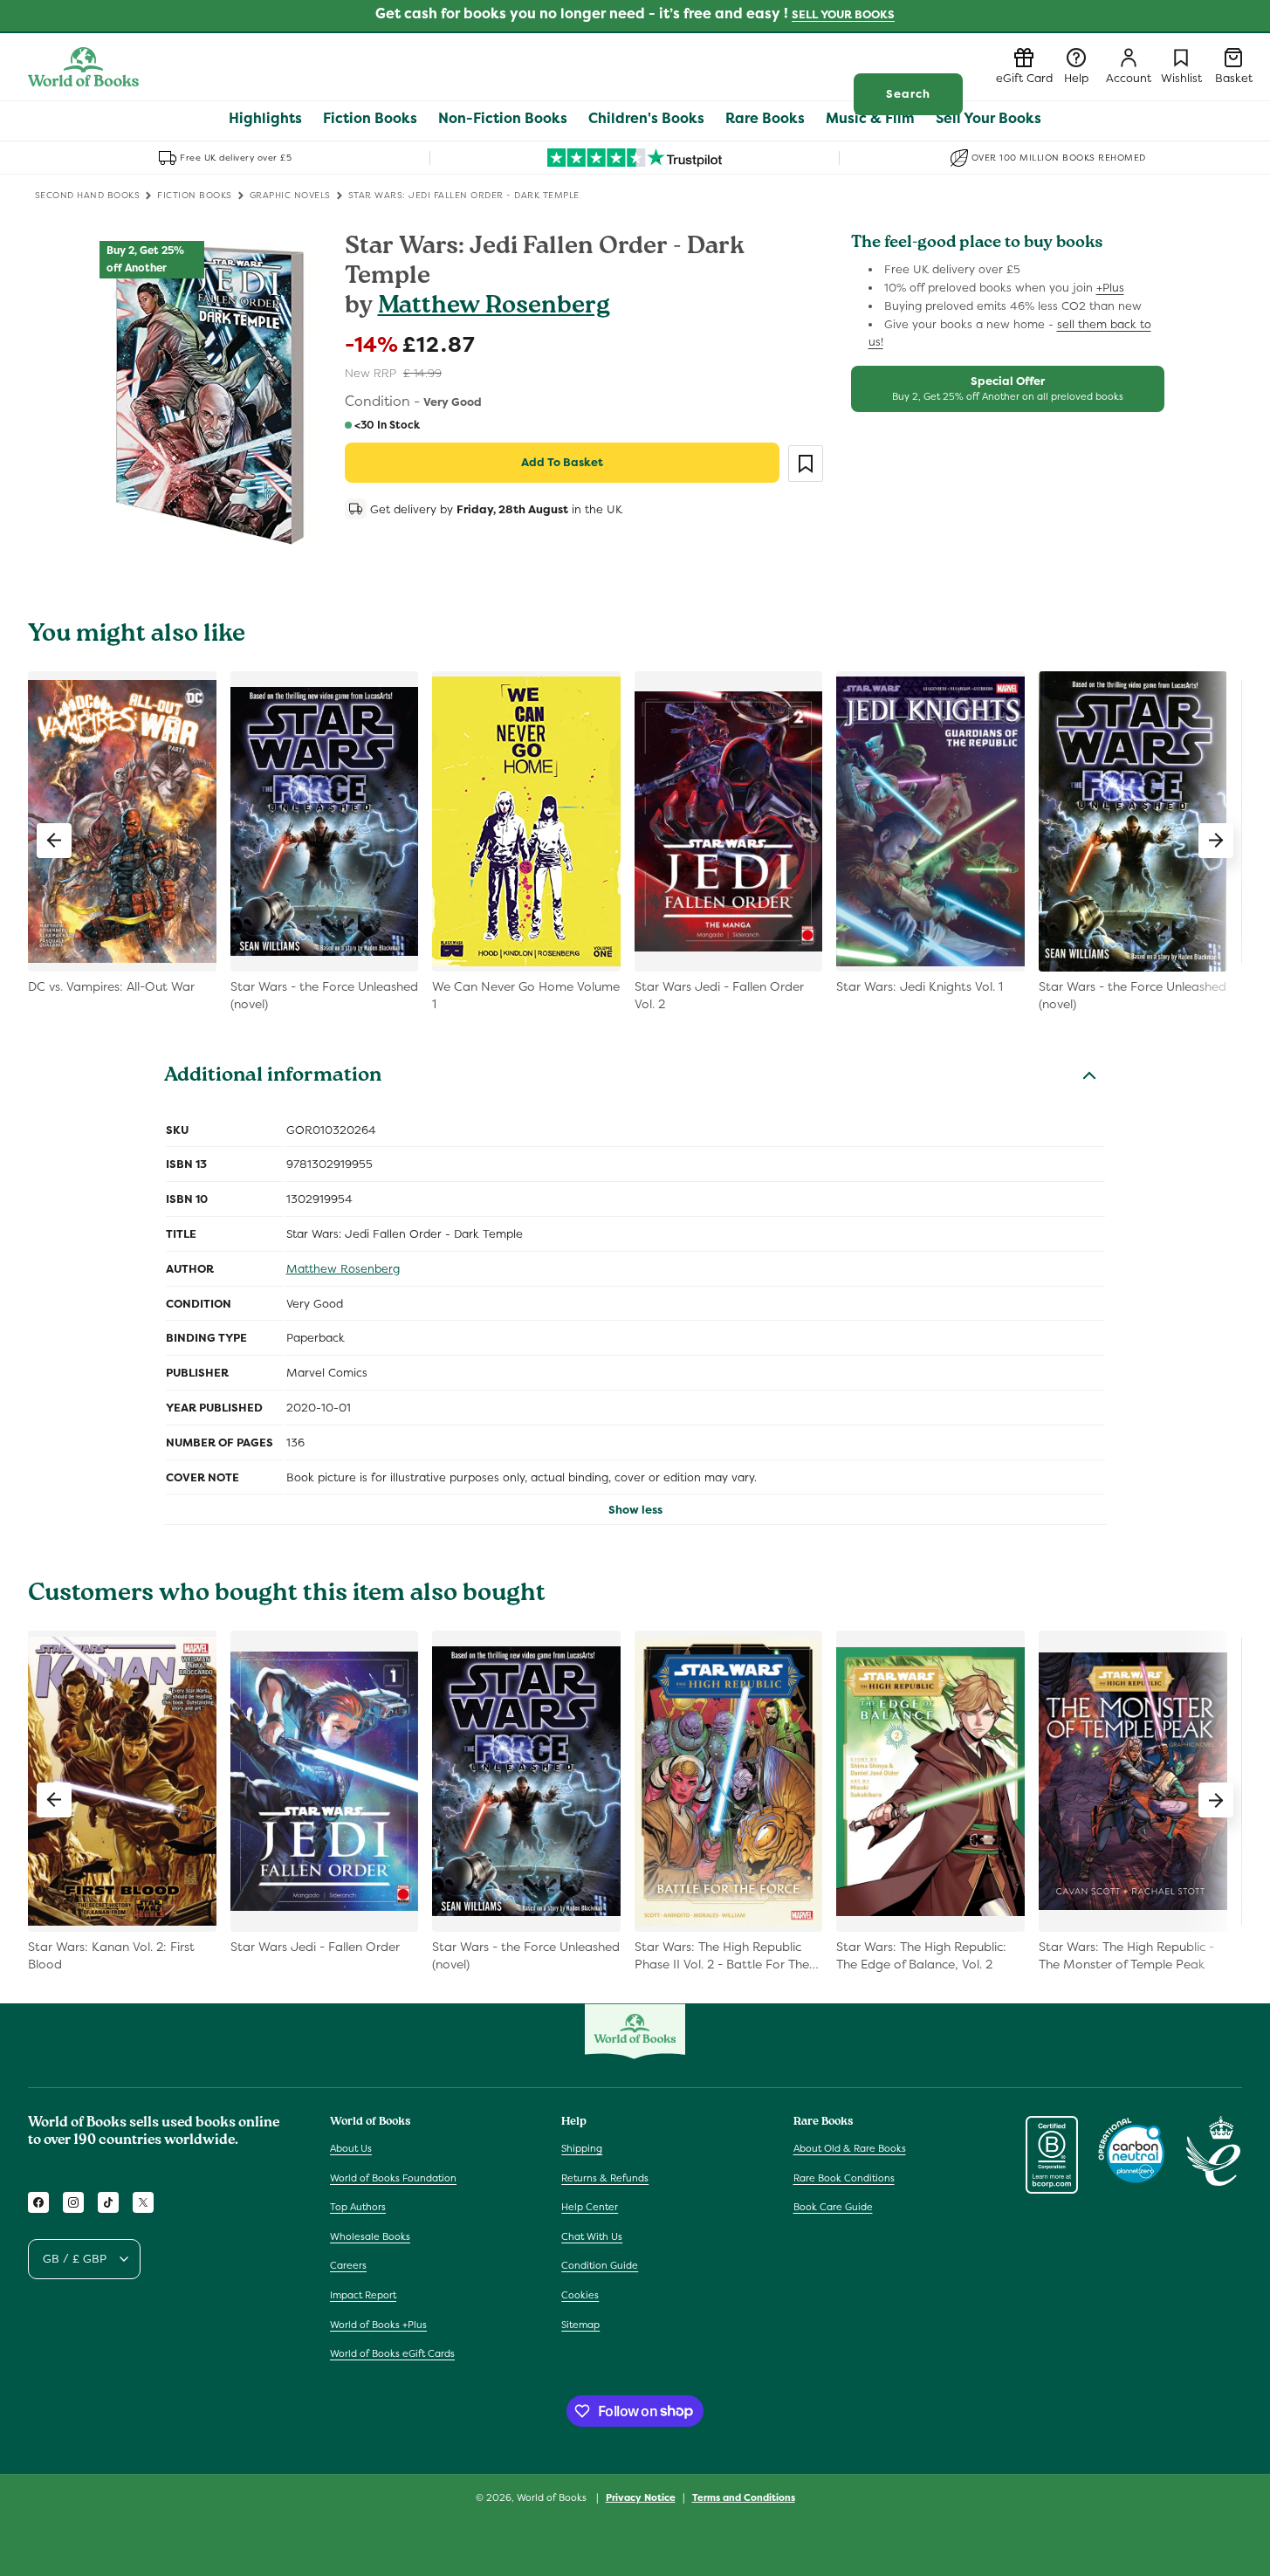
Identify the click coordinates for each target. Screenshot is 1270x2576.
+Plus (1110, 288)
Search (908, 94)
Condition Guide (600, 2265)
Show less (635, 1510)
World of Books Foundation (393, 2177)
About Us (351, 2148)
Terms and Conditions (744, 2497)
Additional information (273, 1077)
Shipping (582, 2148)
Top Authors (358, 2207)
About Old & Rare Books (850, 2148)
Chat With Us (592, 2236)
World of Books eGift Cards (392, 2353)
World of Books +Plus (378, 2324)
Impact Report (363, 2295)
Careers (348, 2265)
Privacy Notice (641, 2497)
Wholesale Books (370, 2236)
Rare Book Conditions (844, 2177)
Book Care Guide (833, 2207)
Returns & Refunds (605, 2177)
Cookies (580, 2295)
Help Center (590, 2207)
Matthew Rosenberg (494, 308)
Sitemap (580, 2324)
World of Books (553, 2497)
